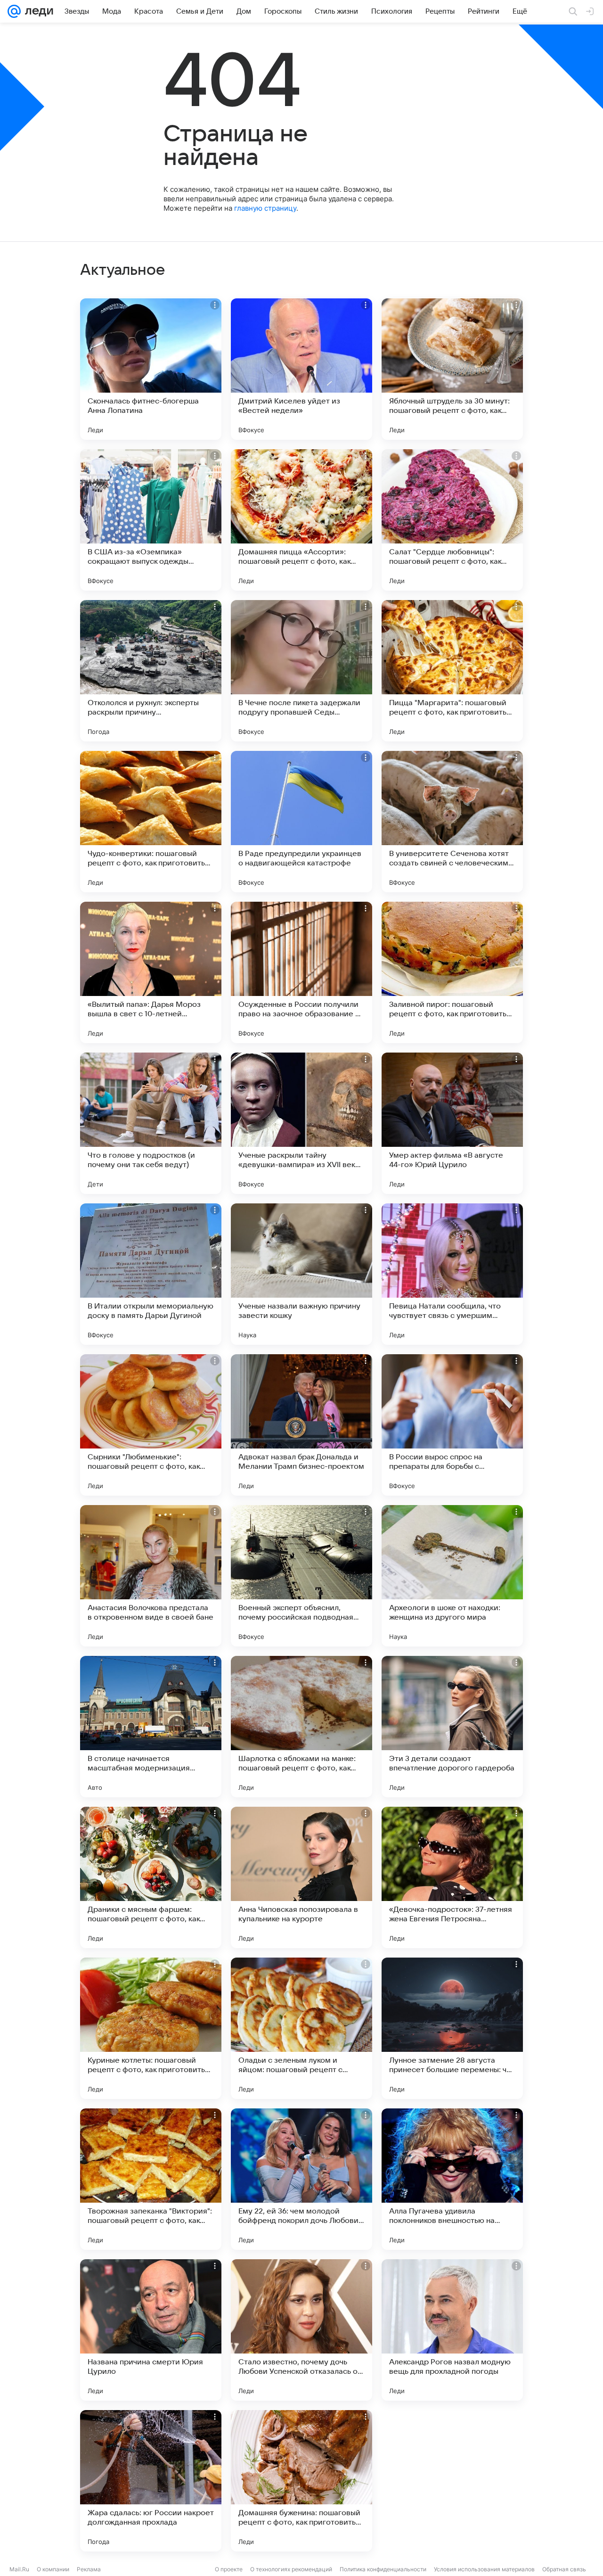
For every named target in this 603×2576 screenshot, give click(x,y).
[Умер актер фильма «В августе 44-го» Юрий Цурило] (452, 1123)
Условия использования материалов (484, 2569)
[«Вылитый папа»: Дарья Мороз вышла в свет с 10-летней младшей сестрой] (151, 972)
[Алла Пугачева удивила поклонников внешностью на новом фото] (452, 2179)
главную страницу (265, 208)
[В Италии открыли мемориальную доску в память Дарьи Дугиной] (151, 1274)
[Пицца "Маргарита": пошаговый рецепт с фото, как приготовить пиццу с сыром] (452, 671)
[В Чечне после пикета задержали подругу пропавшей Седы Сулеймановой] (301, 671)
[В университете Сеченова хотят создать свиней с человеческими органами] (452, 822)
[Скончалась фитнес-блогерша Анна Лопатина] (151, 369)
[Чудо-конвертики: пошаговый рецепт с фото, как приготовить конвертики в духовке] (151, 822)
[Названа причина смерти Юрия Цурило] (151, 2330)
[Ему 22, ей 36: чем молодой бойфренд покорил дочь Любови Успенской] (301, 2179)
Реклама (89, 2569)
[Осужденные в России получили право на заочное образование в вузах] (301, 972)
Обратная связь (564, 2569)
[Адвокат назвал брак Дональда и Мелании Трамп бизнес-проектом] (301, 1425)
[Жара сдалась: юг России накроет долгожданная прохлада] (151, 2481)
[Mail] (14, 11)
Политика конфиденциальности (383, 2569)
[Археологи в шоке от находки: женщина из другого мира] (452, 1576)
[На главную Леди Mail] (37, 11)
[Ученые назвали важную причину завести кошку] (301, 1274)
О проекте (229, 2569)
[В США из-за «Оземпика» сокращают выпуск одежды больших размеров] (151, 520)
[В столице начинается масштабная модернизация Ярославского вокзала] (151, 1727)
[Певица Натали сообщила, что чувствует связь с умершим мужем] (452, 1274)
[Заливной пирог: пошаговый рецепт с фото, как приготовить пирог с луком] (452, 972)
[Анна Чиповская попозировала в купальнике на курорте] (301, 1877)
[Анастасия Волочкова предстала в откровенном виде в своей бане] (151, 1576)
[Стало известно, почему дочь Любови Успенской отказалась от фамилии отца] (301, 2330)
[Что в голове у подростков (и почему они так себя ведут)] (151, 1123)
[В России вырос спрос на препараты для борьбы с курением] (452, 1425)
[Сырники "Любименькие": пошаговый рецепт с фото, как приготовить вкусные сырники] (151, 1425)
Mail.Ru (19, 2569)
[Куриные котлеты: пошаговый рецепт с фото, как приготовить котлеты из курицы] (151, 2028)
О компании (53, 2569)
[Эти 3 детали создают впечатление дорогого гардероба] (452, 1727)
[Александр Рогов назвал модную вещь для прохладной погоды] (452, 2330)
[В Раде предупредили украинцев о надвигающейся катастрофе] (301, 822)
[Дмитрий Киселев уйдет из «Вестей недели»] (301, 369)
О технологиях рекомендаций (291, 2569)
